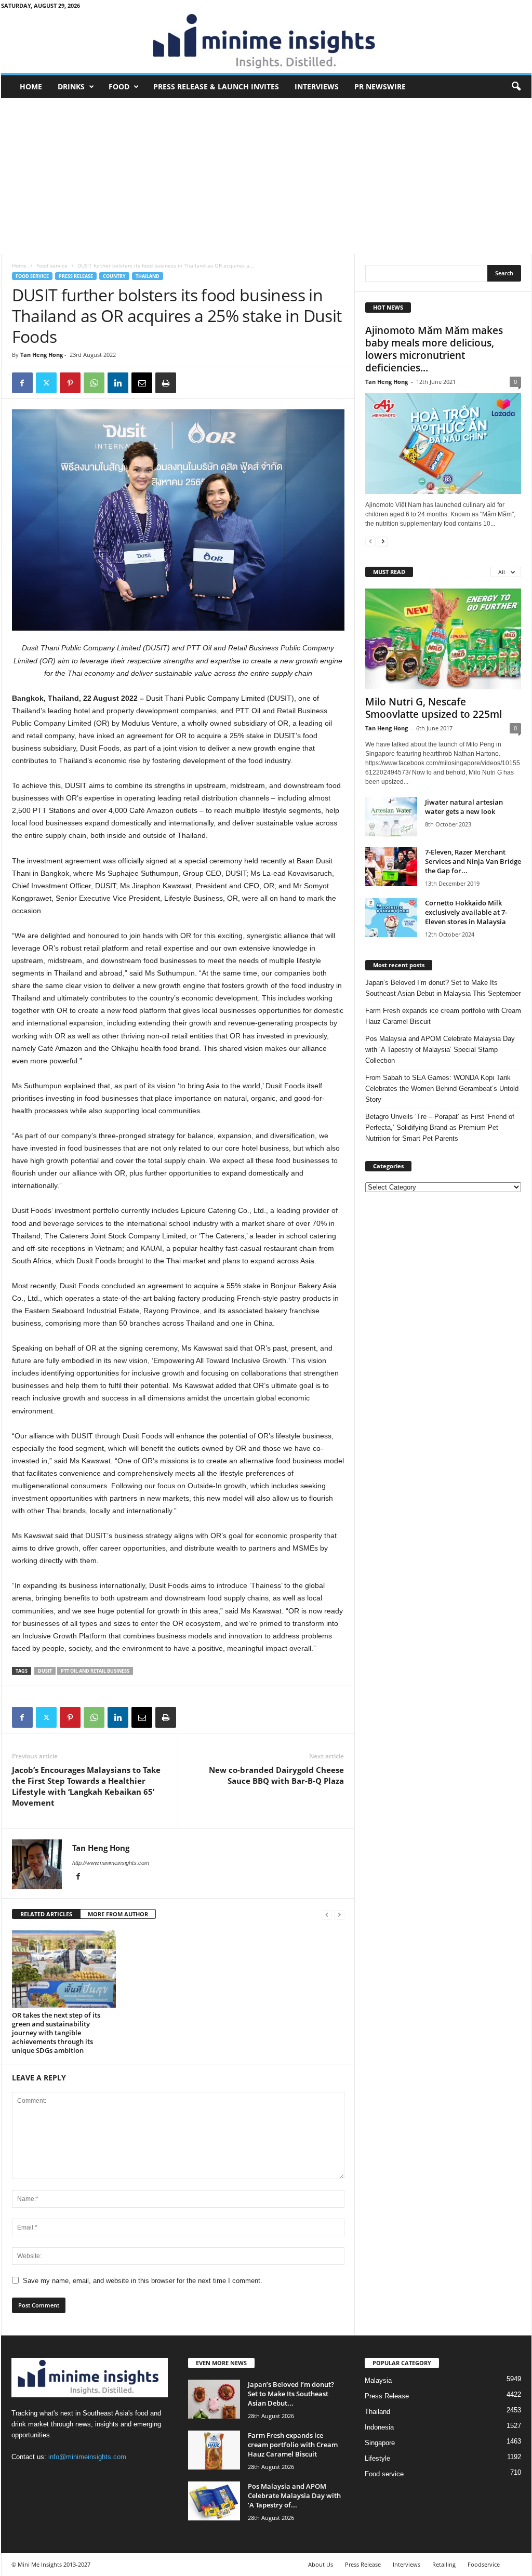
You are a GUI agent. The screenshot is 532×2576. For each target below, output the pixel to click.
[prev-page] (327, 1914)
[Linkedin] (118, 383)
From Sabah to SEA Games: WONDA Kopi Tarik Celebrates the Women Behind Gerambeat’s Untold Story (442, 1089)
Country (114, 276)
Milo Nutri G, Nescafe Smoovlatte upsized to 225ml (434, 708)
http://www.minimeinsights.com (111, 1863)
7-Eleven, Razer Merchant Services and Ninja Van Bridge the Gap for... (473, 861)
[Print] (166, 383)
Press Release (76, 276)
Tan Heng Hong (42, 355)
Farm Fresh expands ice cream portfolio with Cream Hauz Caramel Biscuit (443, 1016)
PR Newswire (380, 86)
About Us (321, 2564)
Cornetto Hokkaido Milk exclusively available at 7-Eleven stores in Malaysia (466, 912)
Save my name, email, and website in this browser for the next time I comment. (143, 2281)
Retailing (444, 2564)
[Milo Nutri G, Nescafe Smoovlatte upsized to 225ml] (443, 639)
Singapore (380, 2443)
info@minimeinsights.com (87, 2457)
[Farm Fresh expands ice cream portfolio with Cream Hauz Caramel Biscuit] (214, 2450)
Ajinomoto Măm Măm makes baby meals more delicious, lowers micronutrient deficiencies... (434, 349)
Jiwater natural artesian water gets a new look (464, 807)
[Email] (142, 383)
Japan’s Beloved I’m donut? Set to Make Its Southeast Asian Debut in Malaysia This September (443, 988)
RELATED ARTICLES (46, 1914)
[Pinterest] (70, 383)
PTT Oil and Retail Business (95, 1671)
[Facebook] (22, 383)
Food (119, 86)
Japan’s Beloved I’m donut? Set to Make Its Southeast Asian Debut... (291, 2394)
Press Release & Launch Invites (216, 86)
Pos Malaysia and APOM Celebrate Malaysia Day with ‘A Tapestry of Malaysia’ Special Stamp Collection (440, 1050)
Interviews (317, 86)
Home (31, 86)
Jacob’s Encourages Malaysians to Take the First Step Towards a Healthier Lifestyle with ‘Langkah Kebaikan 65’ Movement (86, 1786)
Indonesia (379, 2427)
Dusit (45, 1671)
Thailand (148, 276)
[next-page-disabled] (339, 1914)
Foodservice (484, 2564)
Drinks (71, 86)
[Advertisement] (266, 176)
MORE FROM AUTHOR (118, 1914)
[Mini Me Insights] (266, 42)
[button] (516, 87)
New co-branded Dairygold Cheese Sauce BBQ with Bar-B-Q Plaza (276, 1775)
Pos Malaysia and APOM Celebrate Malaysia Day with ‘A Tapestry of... (294, 2495)
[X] (46, 383)
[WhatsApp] (94, 383)
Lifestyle (377, 2458)
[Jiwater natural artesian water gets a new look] (391, 817)
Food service (52, 265)
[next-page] (383, 541)
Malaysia (378, 2380)
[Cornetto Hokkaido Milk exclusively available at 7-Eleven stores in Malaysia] (391, 918)
